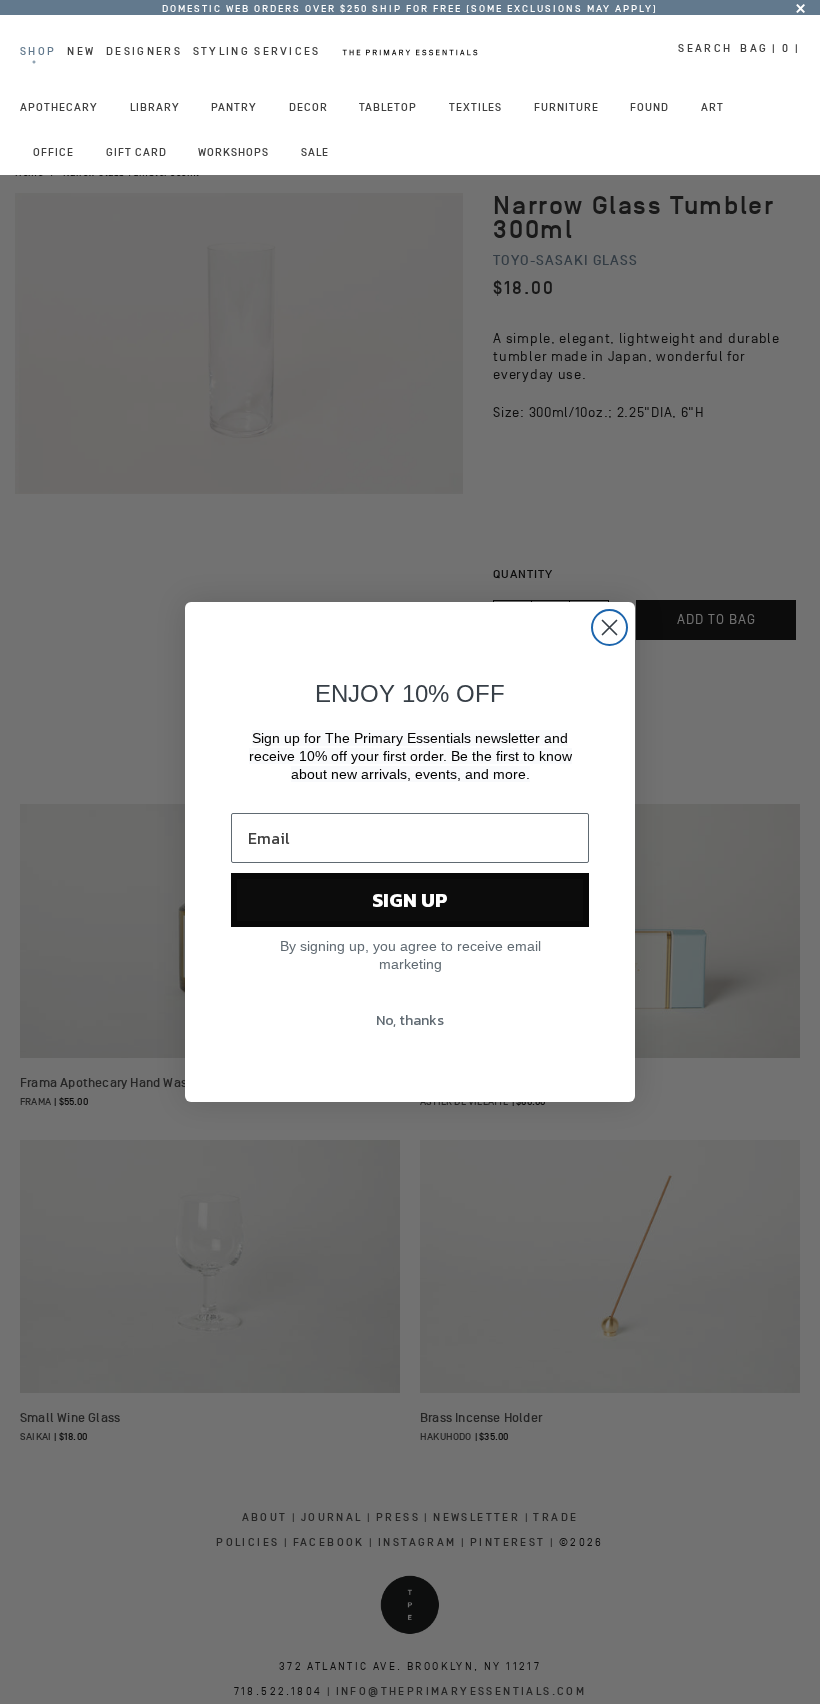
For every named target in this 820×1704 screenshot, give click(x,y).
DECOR (308, 107)
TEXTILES (475, 107)
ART (712, 107)
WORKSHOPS (233, 152)
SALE (315, 152)
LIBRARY (155, 107)
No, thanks (410, 1020)
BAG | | (770, 48)
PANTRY (234, 107)
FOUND (649, 107)
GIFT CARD (136, 152)
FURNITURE (566, 107)
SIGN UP (410, 900)
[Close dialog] (609, 627)
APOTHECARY (59, 107)
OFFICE (53, 152)
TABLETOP (388, 107)
